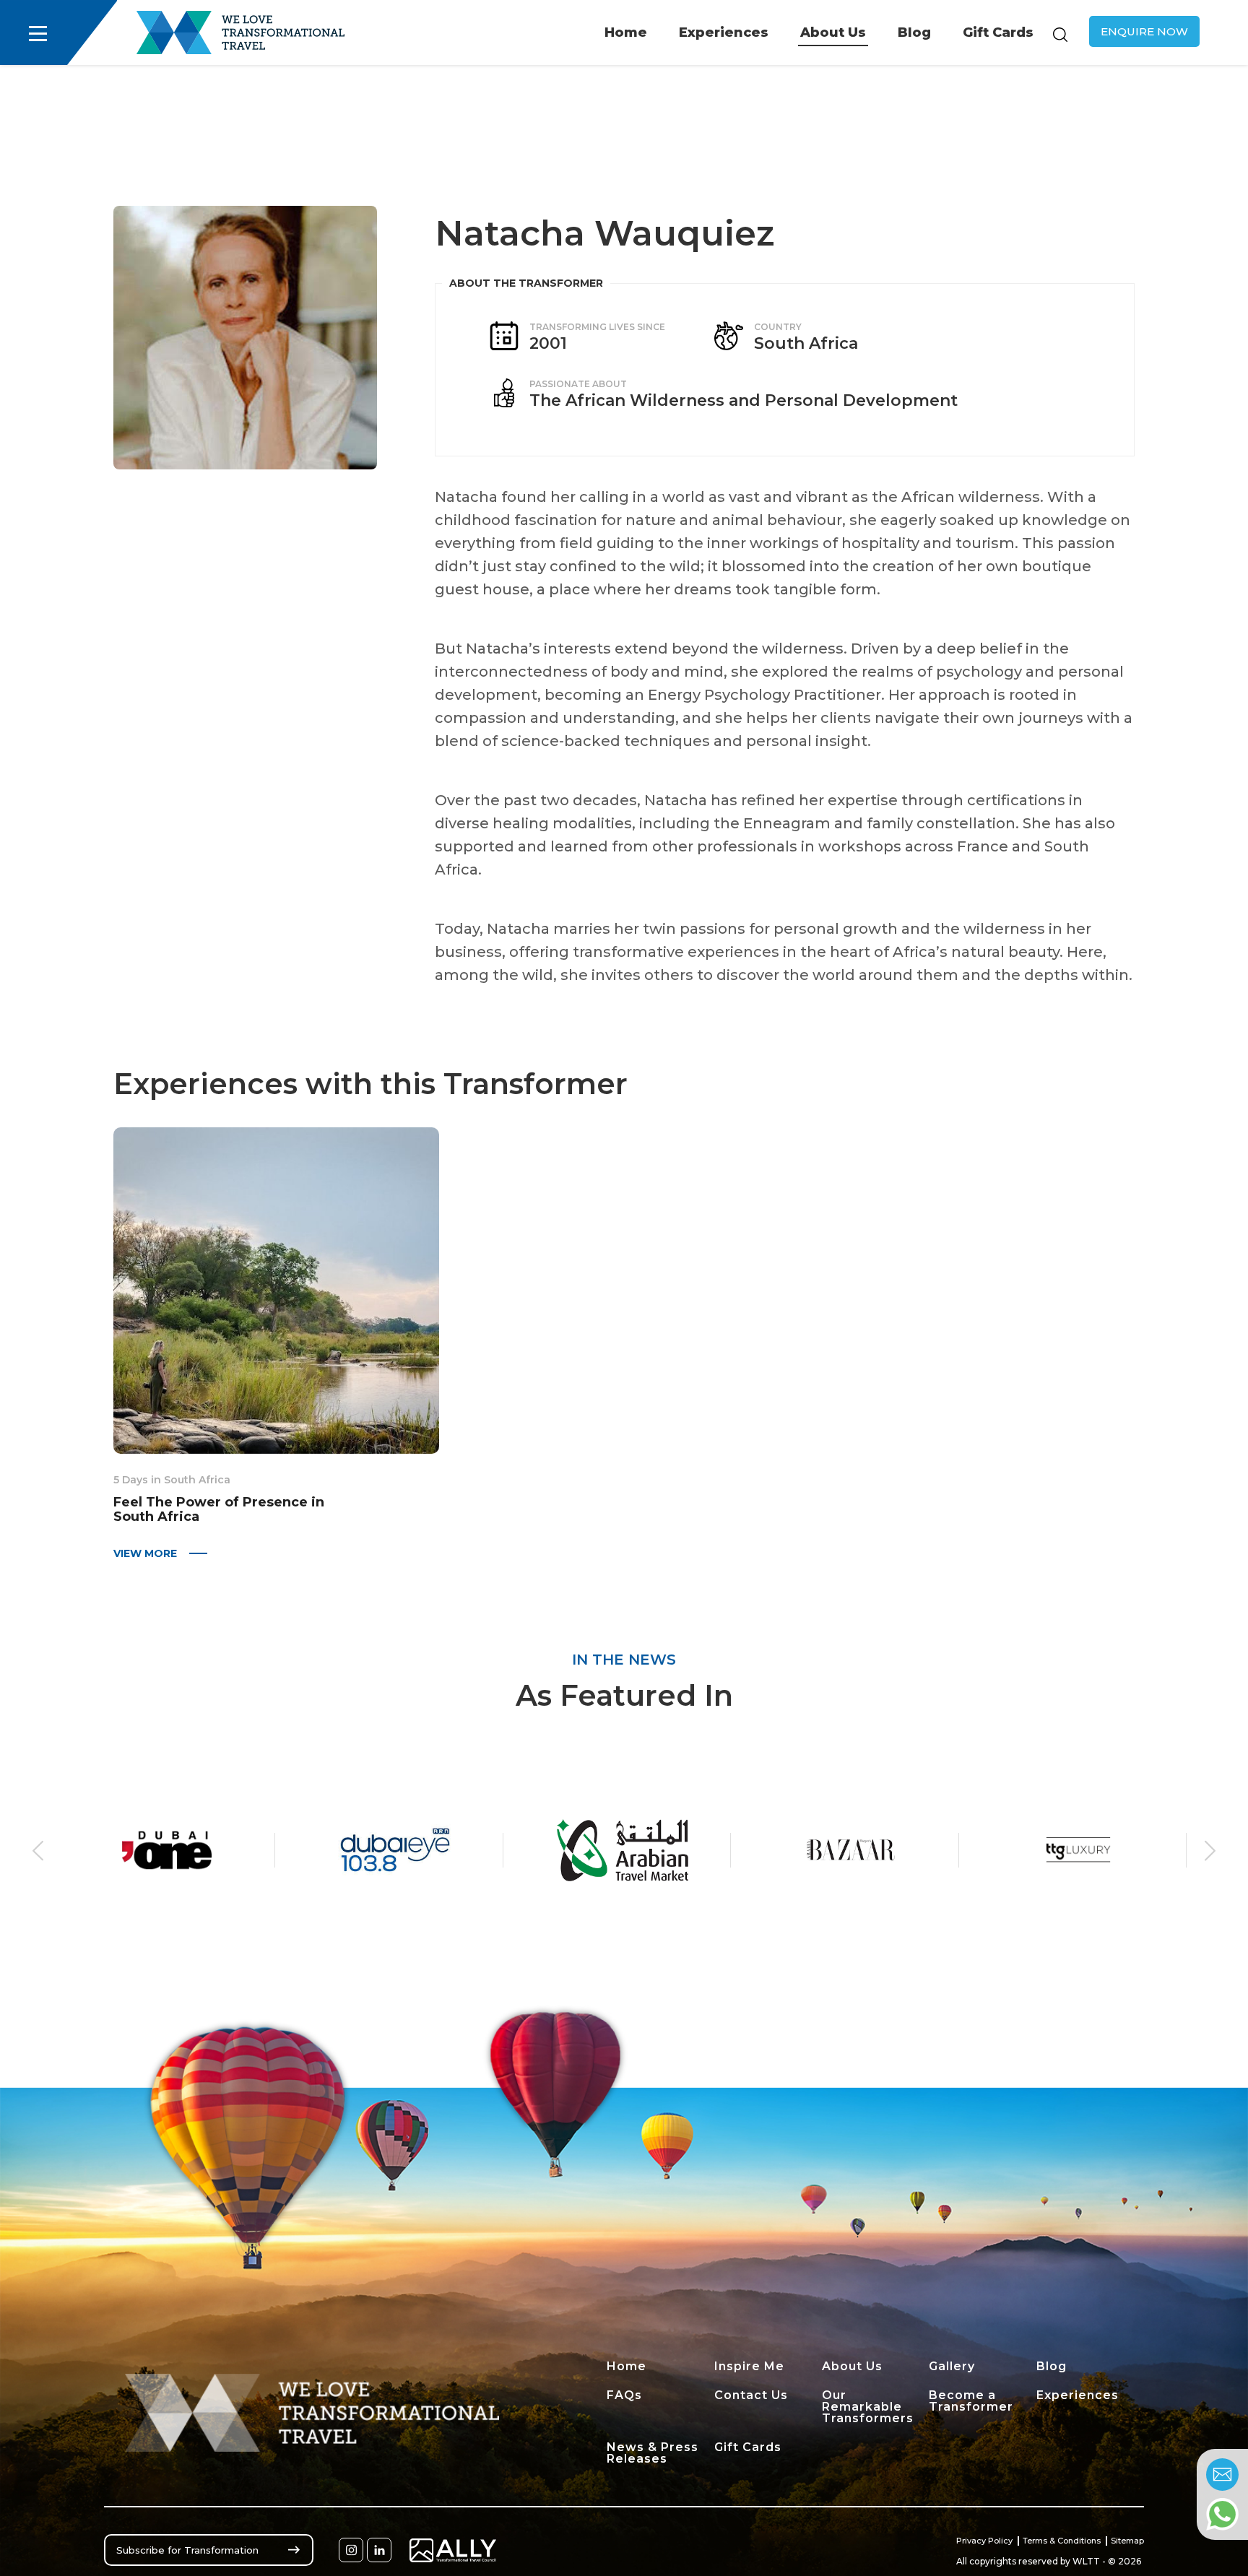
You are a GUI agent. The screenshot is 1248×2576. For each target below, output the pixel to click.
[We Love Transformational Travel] (240, 32)
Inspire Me (749, 2366)
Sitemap (1127, 2541)
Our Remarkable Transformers (868, 2407)
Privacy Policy (984, 2541)
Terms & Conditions (1062, 2541)
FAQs (624, 2395)
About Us (833, 32)
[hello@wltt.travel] (1222, 2475)
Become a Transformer (971, 2401)
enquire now (1144, 31)
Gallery (952, 2366)
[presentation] (38, 1850)
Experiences (724, 32)
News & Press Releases (653, 2453)
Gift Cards (998, 32)
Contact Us (751, 2395)
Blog (914, 32)
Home (626, 32)
